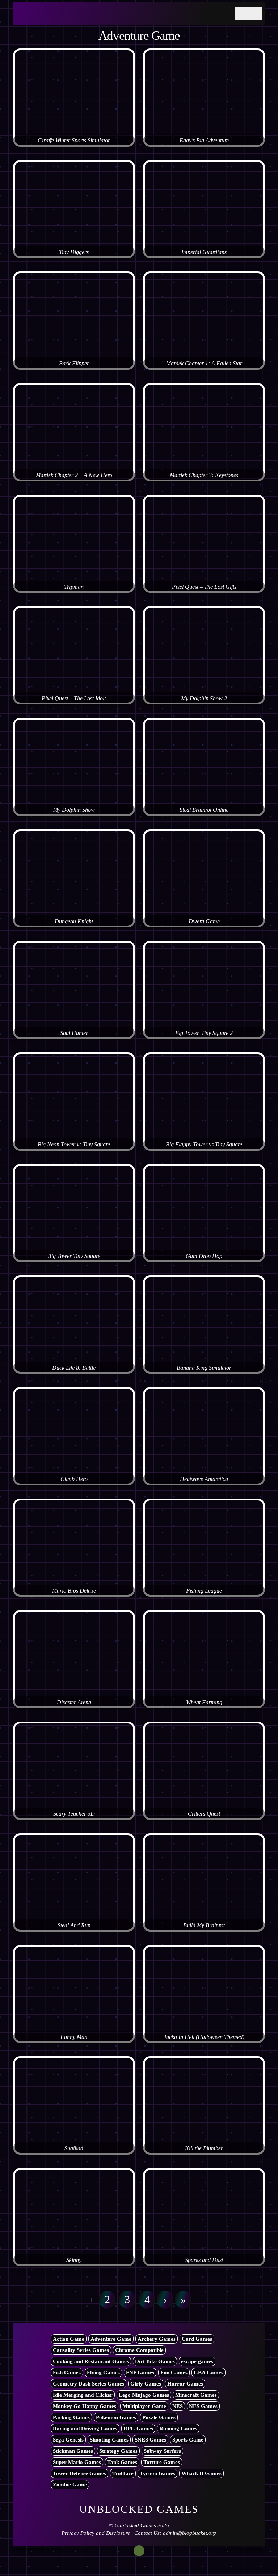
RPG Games (138, 2429)
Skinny (74, 2260)
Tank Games (122, 2462)
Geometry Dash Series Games (89, 2384)
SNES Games (150, 2440)
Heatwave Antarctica (204, 1479)
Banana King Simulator (204, 1368)
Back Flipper (74, 364)
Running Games (178, 2429)
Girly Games (146, 2384)
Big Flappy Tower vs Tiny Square (204, 1145)
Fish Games (67, 2373)
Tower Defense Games (79, 2473)
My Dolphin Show (74, 810)
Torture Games (162, 2462)
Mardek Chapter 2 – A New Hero (74, 475)
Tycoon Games (157, 2473)
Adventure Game (111, 2339)
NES (178, 2406)
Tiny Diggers (74, 252)
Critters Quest (204, 1814)
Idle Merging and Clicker (83, 2395)
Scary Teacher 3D (74, 1814)
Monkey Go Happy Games (85, 2406)
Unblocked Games (135, 2525)
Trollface (123, 2473)
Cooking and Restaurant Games (91, 2361)
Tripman (74, 587)
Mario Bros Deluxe (74, 1591)
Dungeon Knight (74, 922)
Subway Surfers (162, 2451)
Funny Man (74, 2037)
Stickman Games (73, 2451)
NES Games (203, 2406)
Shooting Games (109, 2440)
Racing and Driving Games (85, 2429)
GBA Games (208, 2373)
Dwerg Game (204, 922)
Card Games (197, 2339)
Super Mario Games (77, 2462)
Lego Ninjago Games (144, 2395)
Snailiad (74, 2148)
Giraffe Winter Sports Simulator (74, 141)
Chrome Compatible (139, 2350)
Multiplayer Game (144, 2406)
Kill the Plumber (204, 2148)
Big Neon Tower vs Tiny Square (74, 1145)
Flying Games (103, 2373)
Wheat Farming (204, 1703)
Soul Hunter (74, 1033)
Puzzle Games (159, 2417)
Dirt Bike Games (155, 2361)
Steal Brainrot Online (204, 810)
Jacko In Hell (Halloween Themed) (204, 2037)
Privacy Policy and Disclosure (96, 2533)
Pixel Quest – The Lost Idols (74, 699)
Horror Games (185, 2384)
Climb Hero (74, 1479)
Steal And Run (74, 1925)
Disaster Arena (74, 1703)
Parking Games (71, 2417)
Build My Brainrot (204, 1925)
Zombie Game (70, 2485)
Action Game (69, 2339)
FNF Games (140, 2373)
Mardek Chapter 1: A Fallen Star (204, 364)
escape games (197, 2361)
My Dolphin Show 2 (204, 699)
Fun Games (174, 2373)
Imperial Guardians (204, 252)
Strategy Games (118, 2451)
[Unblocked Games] (71, 18)
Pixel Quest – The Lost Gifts (204, 587)
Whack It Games (201, 2473)
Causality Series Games (81, 2350)
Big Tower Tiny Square (74, 1256)
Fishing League (204, 1591)
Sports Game (188, 2440)
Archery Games (157, 2339)
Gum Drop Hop (204, 1256)
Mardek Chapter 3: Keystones (204, 475)
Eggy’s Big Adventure (204, 141)
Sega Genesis (68, 2440)
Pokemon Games (116, 2417)
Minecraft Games (196, 2395)
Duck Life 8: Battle (74, 1368)
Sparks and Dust (204, 2260)
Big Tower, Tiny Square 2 (204, 1033)
